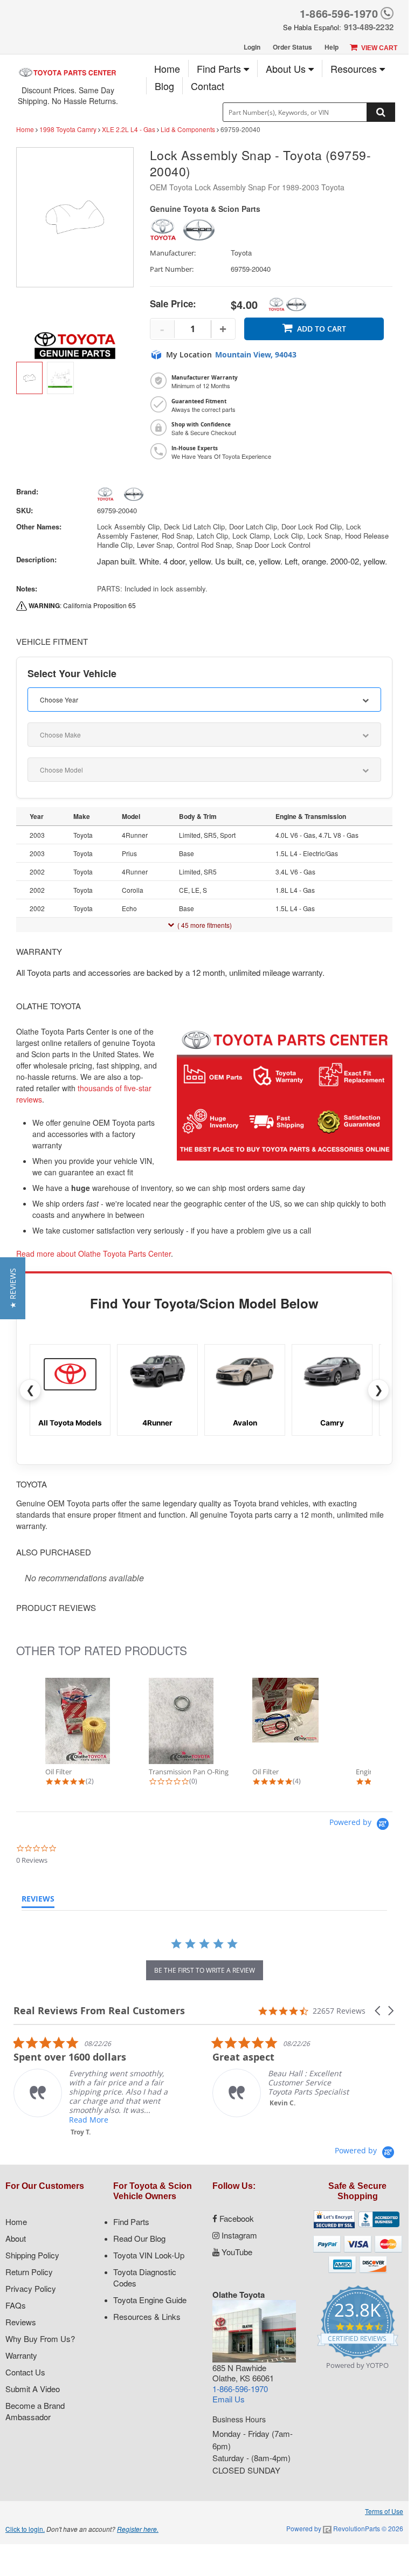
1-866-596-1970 (339, 13)
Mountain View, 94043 (256, 355)
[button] (378, 2011)
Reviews (21, 2322)
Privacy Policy (31, 2288)
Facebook (236, 2218)
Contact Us (25, 2372)
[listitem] (94, 2086)
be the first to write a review (205, 1970)
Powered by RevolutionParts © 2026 (345, 2528)
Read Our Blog (139, 2238)
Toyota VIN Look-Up (149, 2255)
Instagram (238, 2235)
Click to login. (25, 2529)
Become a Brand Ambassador (35, 2411)
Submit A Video (33, 2389)
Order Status (292, 47)
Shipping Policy (32, 2255)
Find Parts (220, 68)
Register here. (138, 2529)
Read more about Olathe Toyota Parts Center (94, 1253)
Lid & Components (188, 129)
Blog (164, 86)
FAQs (16, 2305)
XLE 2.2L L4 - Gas (129, 129)
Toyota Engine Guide (150, 2300)
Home (167, 68)
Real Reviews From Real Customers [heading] (99, 2011)
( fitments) (205, 925)
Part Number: (172, 269)
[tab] (38, 1901)
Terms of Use (384, 2511)
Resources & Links (147, 2316)
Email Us (229, 2399)
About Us (287, 68)
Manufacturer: (173, 253)
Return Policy (29, 2272)
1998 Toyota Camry (68, 129)
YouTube (236, 2252)
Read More (89, 2120)
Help (332, 47)
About (16, 2238)
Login (252, 47)
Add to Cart (322, 329)
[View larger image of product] (29, 378)
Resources (355, 68)
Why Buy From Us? (40, 2339)
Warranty (21, 2355)
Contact (208, 86)
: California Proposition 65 (82, 605)
